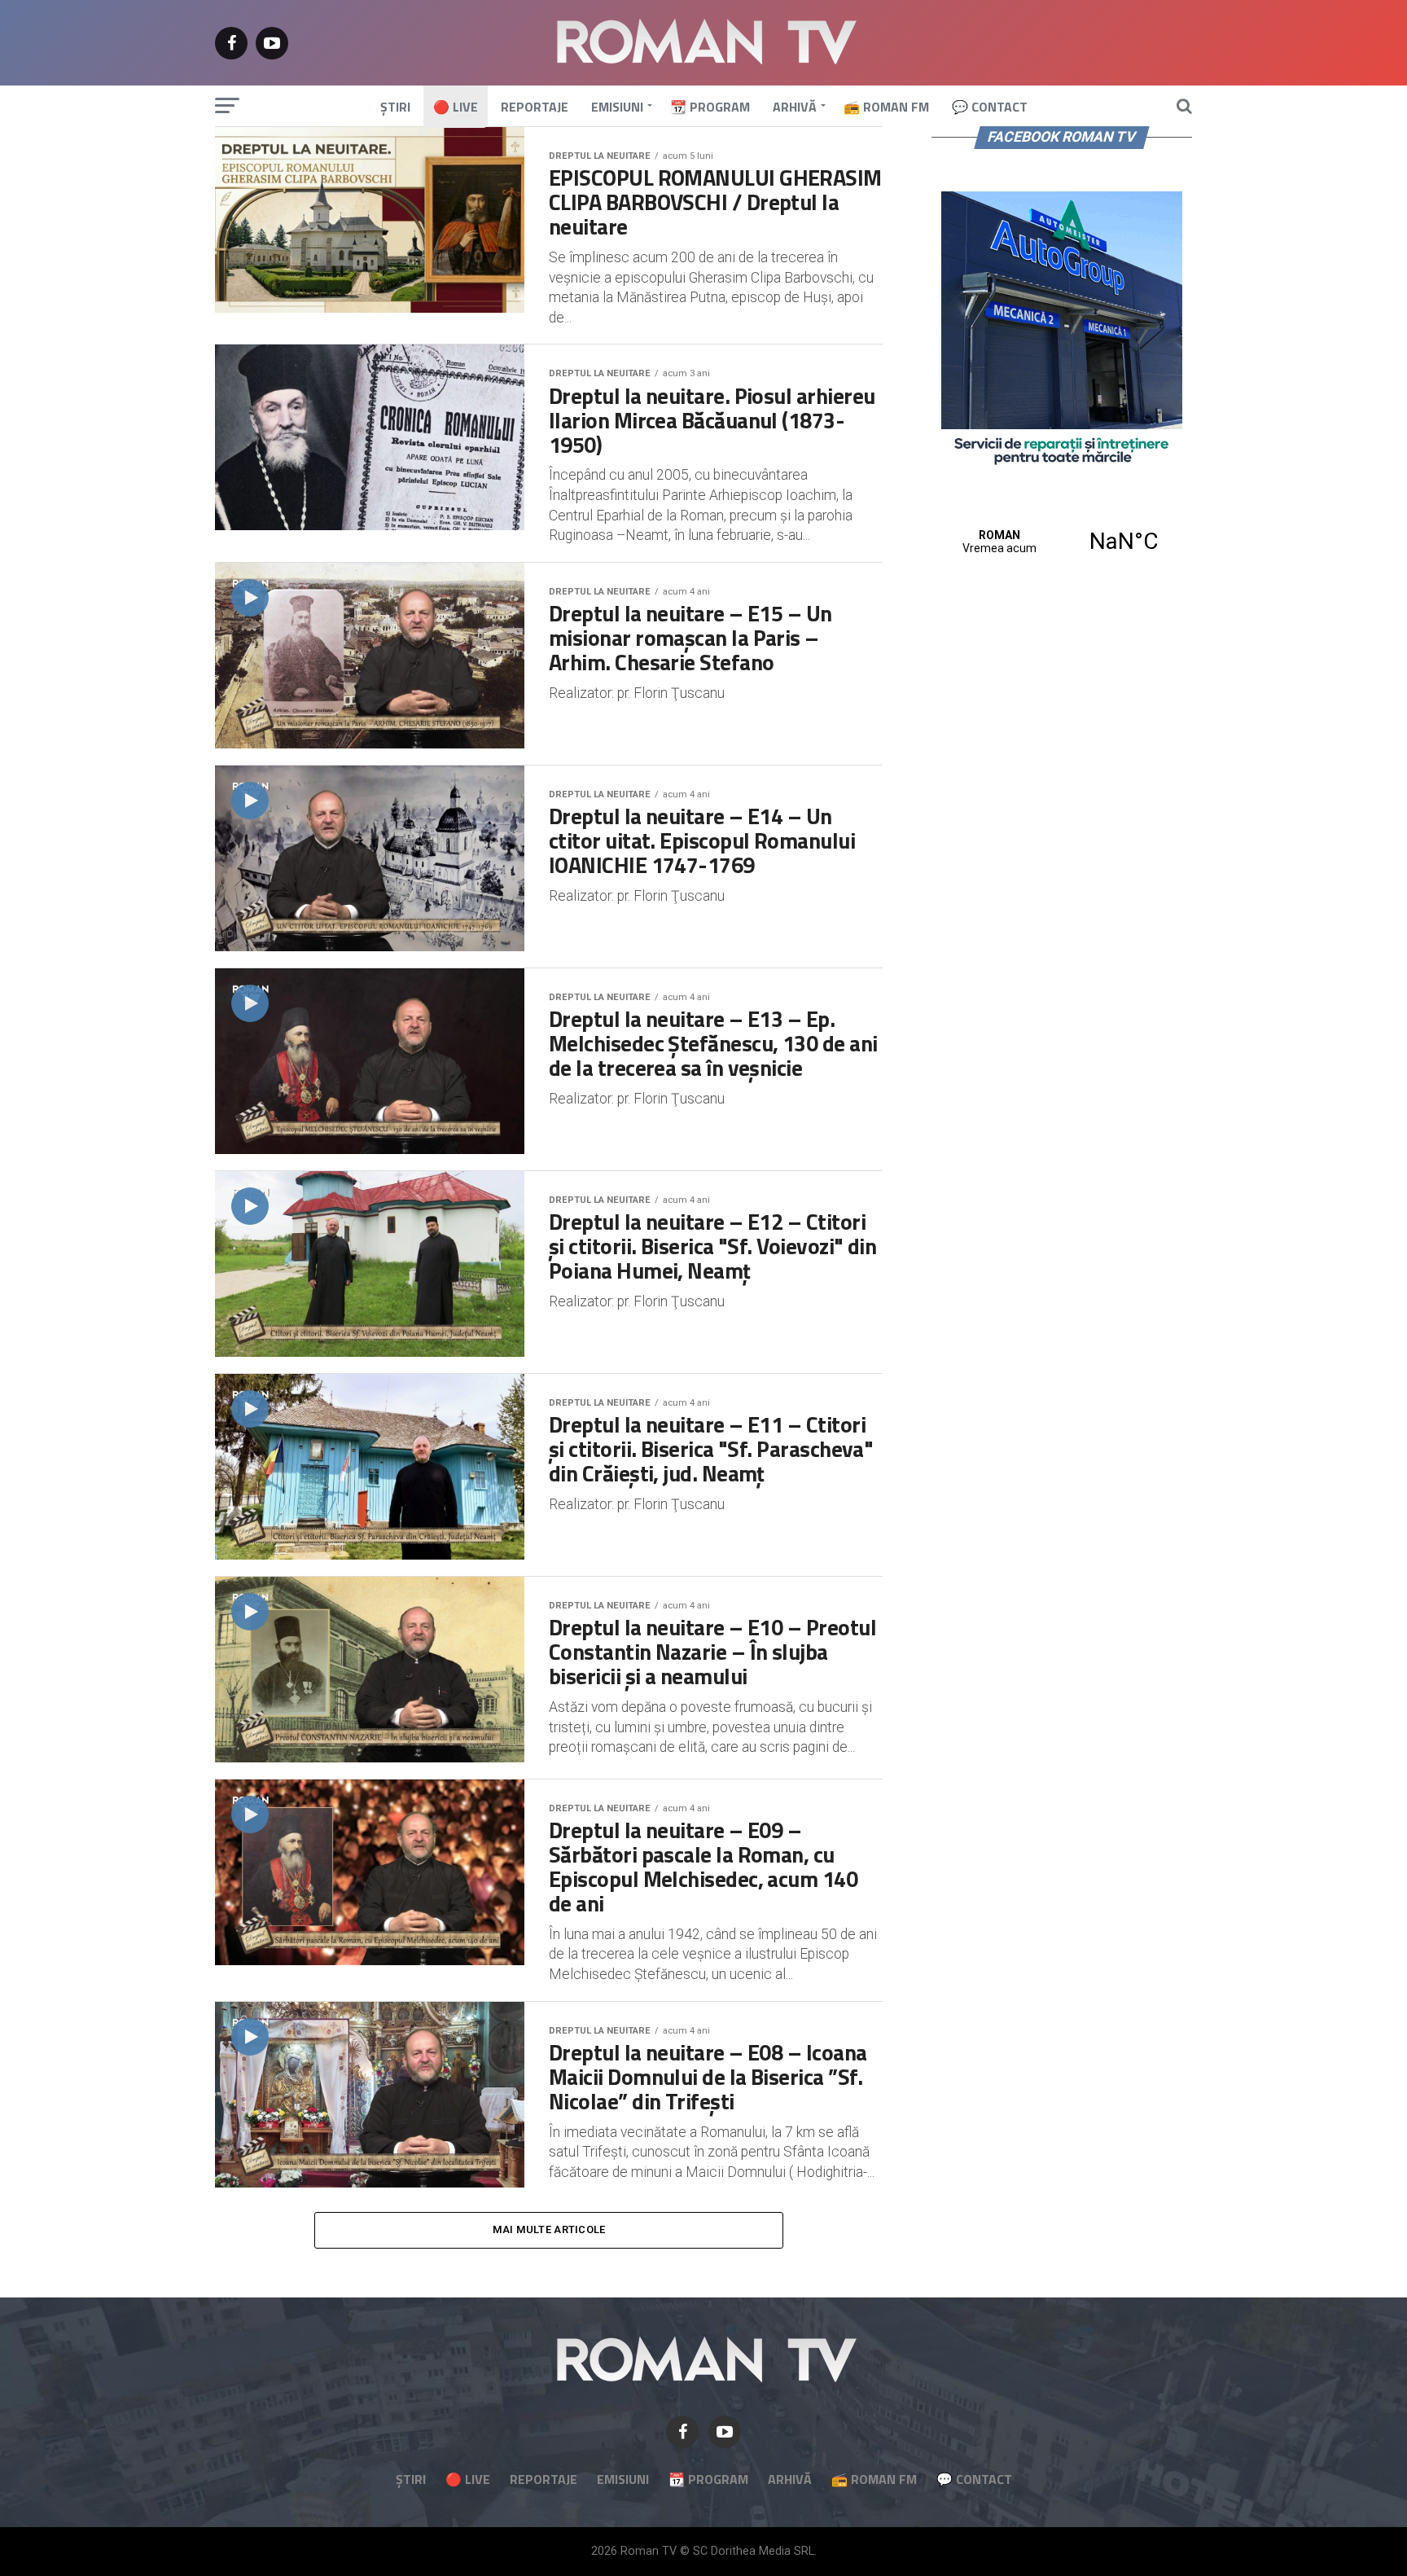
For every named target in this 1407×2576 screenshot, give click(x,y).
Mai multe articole (549, 2229)
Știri (395, 107)
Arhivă (795, 107)
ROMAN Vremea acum (1062, 542)
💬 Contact (990, 107)
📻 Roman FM (886, 107)
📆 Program (710, 107)
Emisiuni (617, 107)
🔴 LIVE (456, 107)
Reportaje (535, 107)
